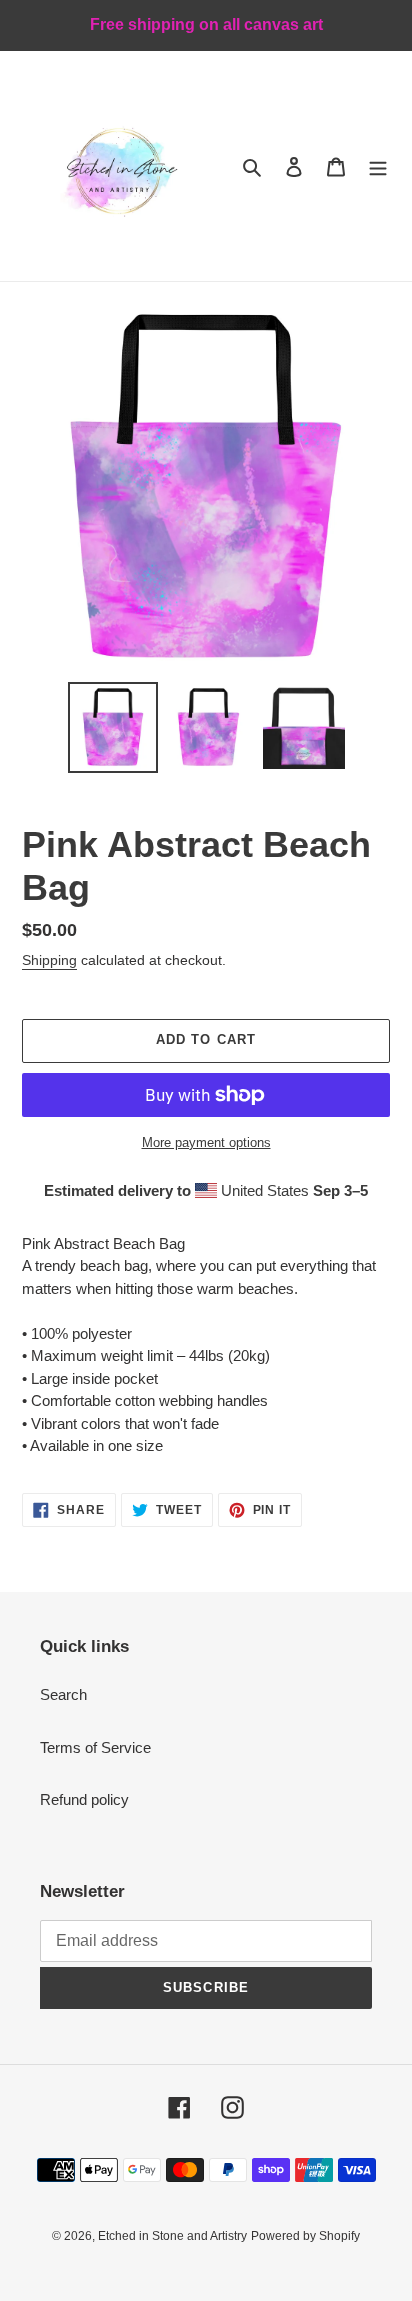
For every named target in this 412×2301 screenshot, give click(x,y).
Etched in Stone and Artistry (172, 2236)
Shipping (49, 960)
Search (63, 1694)
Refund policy (84, 1799)
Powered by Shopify (305, 2236)
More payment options (206, 1142)
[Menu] (378, 166)
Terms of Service (95, 1747)
